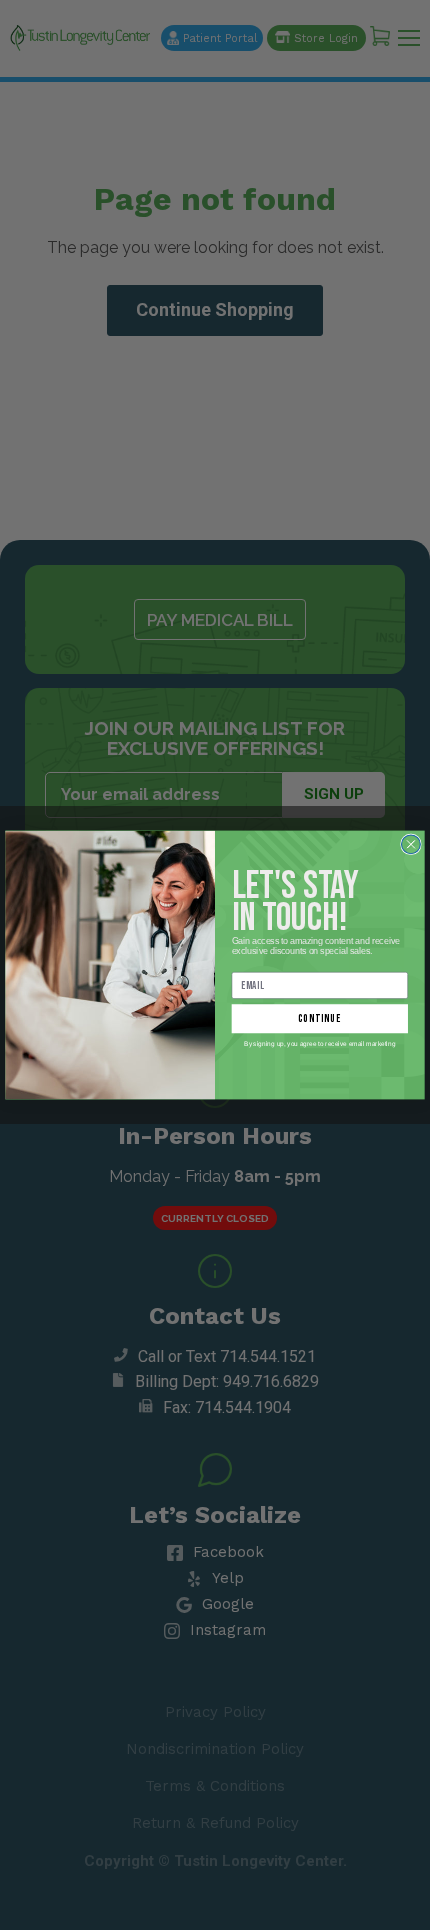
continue (320, 1018)
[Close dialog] (411, 844)
